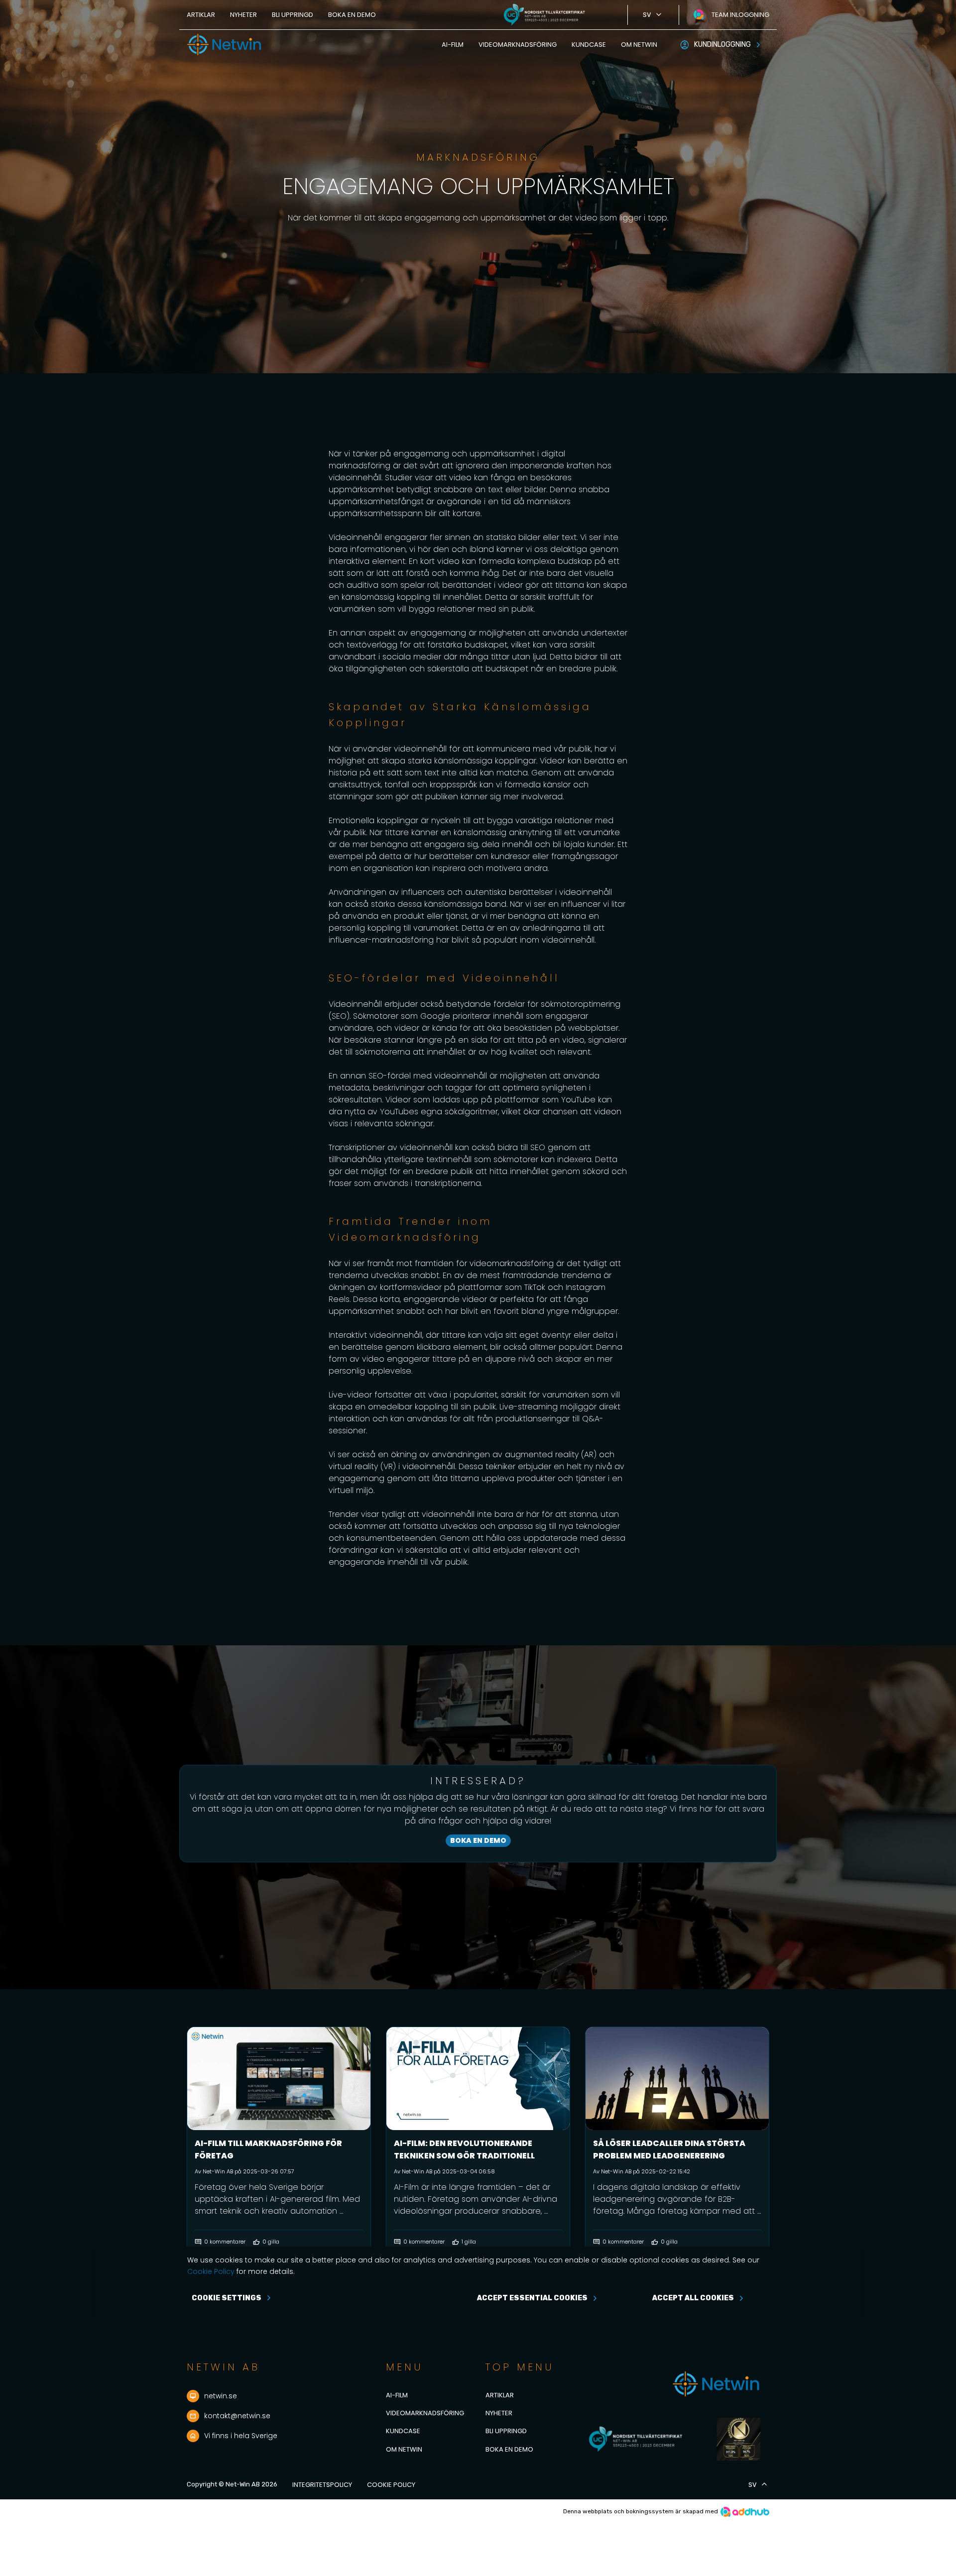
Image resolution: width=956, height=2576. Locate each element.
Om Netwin (639, 45)
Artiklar (201, 15)
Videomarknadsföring (518, 45)
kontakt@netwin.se (237, 2416)
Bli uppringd (293, 15)
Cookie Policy (391, 2485)
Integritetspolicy (322, 2485)
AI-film (453, 45)
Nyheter (243, 15)
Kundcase (589, 45)
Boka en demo (352, 15)
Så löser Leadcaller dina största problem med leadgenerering (669, 2149)
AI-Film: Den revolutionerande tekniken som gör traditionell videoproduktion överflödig (464, 2156)
